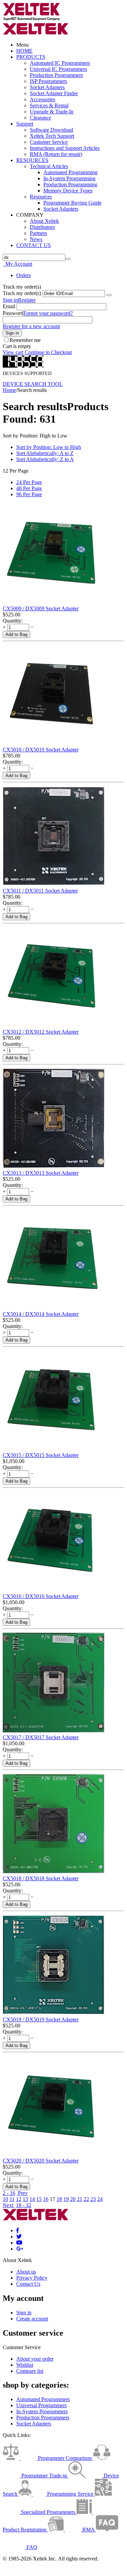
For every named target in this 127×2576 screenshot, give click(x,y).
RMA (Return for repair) (56, 154)
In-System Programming (69, 178)
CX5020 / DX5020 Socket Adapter (41, 2161)
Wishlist (25, 2365)
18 (59, 2199)
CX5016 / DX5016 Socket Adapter (41, 1596)
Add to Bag (16, 634)
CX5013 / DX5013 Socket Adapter (41, 1173)
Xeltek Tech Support (52, 136)
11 (12, 2199)
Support (25, 124)
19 (66, 2199)
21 (80, 2199)
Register (27, 300)
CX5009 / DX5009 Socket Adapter (41, 608)
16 (46, 2199)
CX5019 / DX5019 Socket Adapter (41, 2020)
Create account (32, 2319)
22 (86, 2199)
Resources (41, 197)
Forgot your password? (48, 313)
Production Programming (70, 184)
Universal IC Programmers (58, 69)
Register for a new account (31, 326)
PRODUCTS (31, 57)
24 (100, 2199)
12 (19, 2199)
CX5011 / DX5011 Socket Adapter (40, 891)
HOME (24, 51)
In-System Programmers (42, 2411)
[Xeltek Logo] (31, 19)
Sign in (10, 300)
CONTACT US (34, 245)
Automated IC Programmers (60, 63)
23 (93, 2199)
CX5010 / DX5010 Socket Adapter (41, 750)
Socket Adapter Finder (54, 93)
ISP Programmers (48, 81)
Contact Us (28, 2284)
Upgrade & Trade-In (52, 112)
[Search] (68, 259)
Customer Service (49, 142)
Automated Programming (70, 172)
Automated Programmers (43, 2399)
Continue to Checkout (48, 352)
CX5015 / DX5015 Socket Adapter (41, 1455)
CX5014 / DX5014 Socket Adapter (41, 1314)
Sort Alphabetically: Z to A (45, 459)
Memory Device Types (68, 191)
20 (73, 2199)
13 (25, 2199)
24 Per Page (29, 482)
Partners (38, 233)
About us (26, 2272)
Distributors (42, 227)
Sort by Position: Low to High (49, 447)
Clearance (40, 118)
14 (32, 2199)
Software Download (51, 130)
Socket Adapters (47, 87)
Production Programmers (56, 75)
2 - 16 (9, 2193)
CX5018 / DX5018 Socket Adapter (41, 1878)
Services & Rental (49, 105)
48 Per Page (29, 488)
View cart (13, 352)
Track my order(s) (22, 293)
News (36, 239)
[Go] (109, 295)
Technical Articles (49, 166)
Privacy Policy (32, 2278)
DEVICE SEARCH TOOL (33, 384)
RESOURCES (32, 160)
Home (9, 390)
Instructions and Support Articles (65, 148)
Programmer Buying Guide (72, 203)
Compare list (30, 2371)
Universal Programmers (41, 2405)
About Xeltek (44, 221)
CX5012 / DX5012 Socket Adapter (41, 1032)
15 (39, 2199)
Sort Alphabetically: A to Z (45, 453)
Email (9, 306)
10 (5, 2199)
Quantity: (13, 621)
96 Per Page (29, 494)
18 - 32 (24, 2205)
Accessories (43, 99)
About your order (35, 2359)
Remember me (25, 340)
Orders (24, 275)
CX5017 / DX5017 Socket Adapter (41, 1737)
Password (13, 313)
